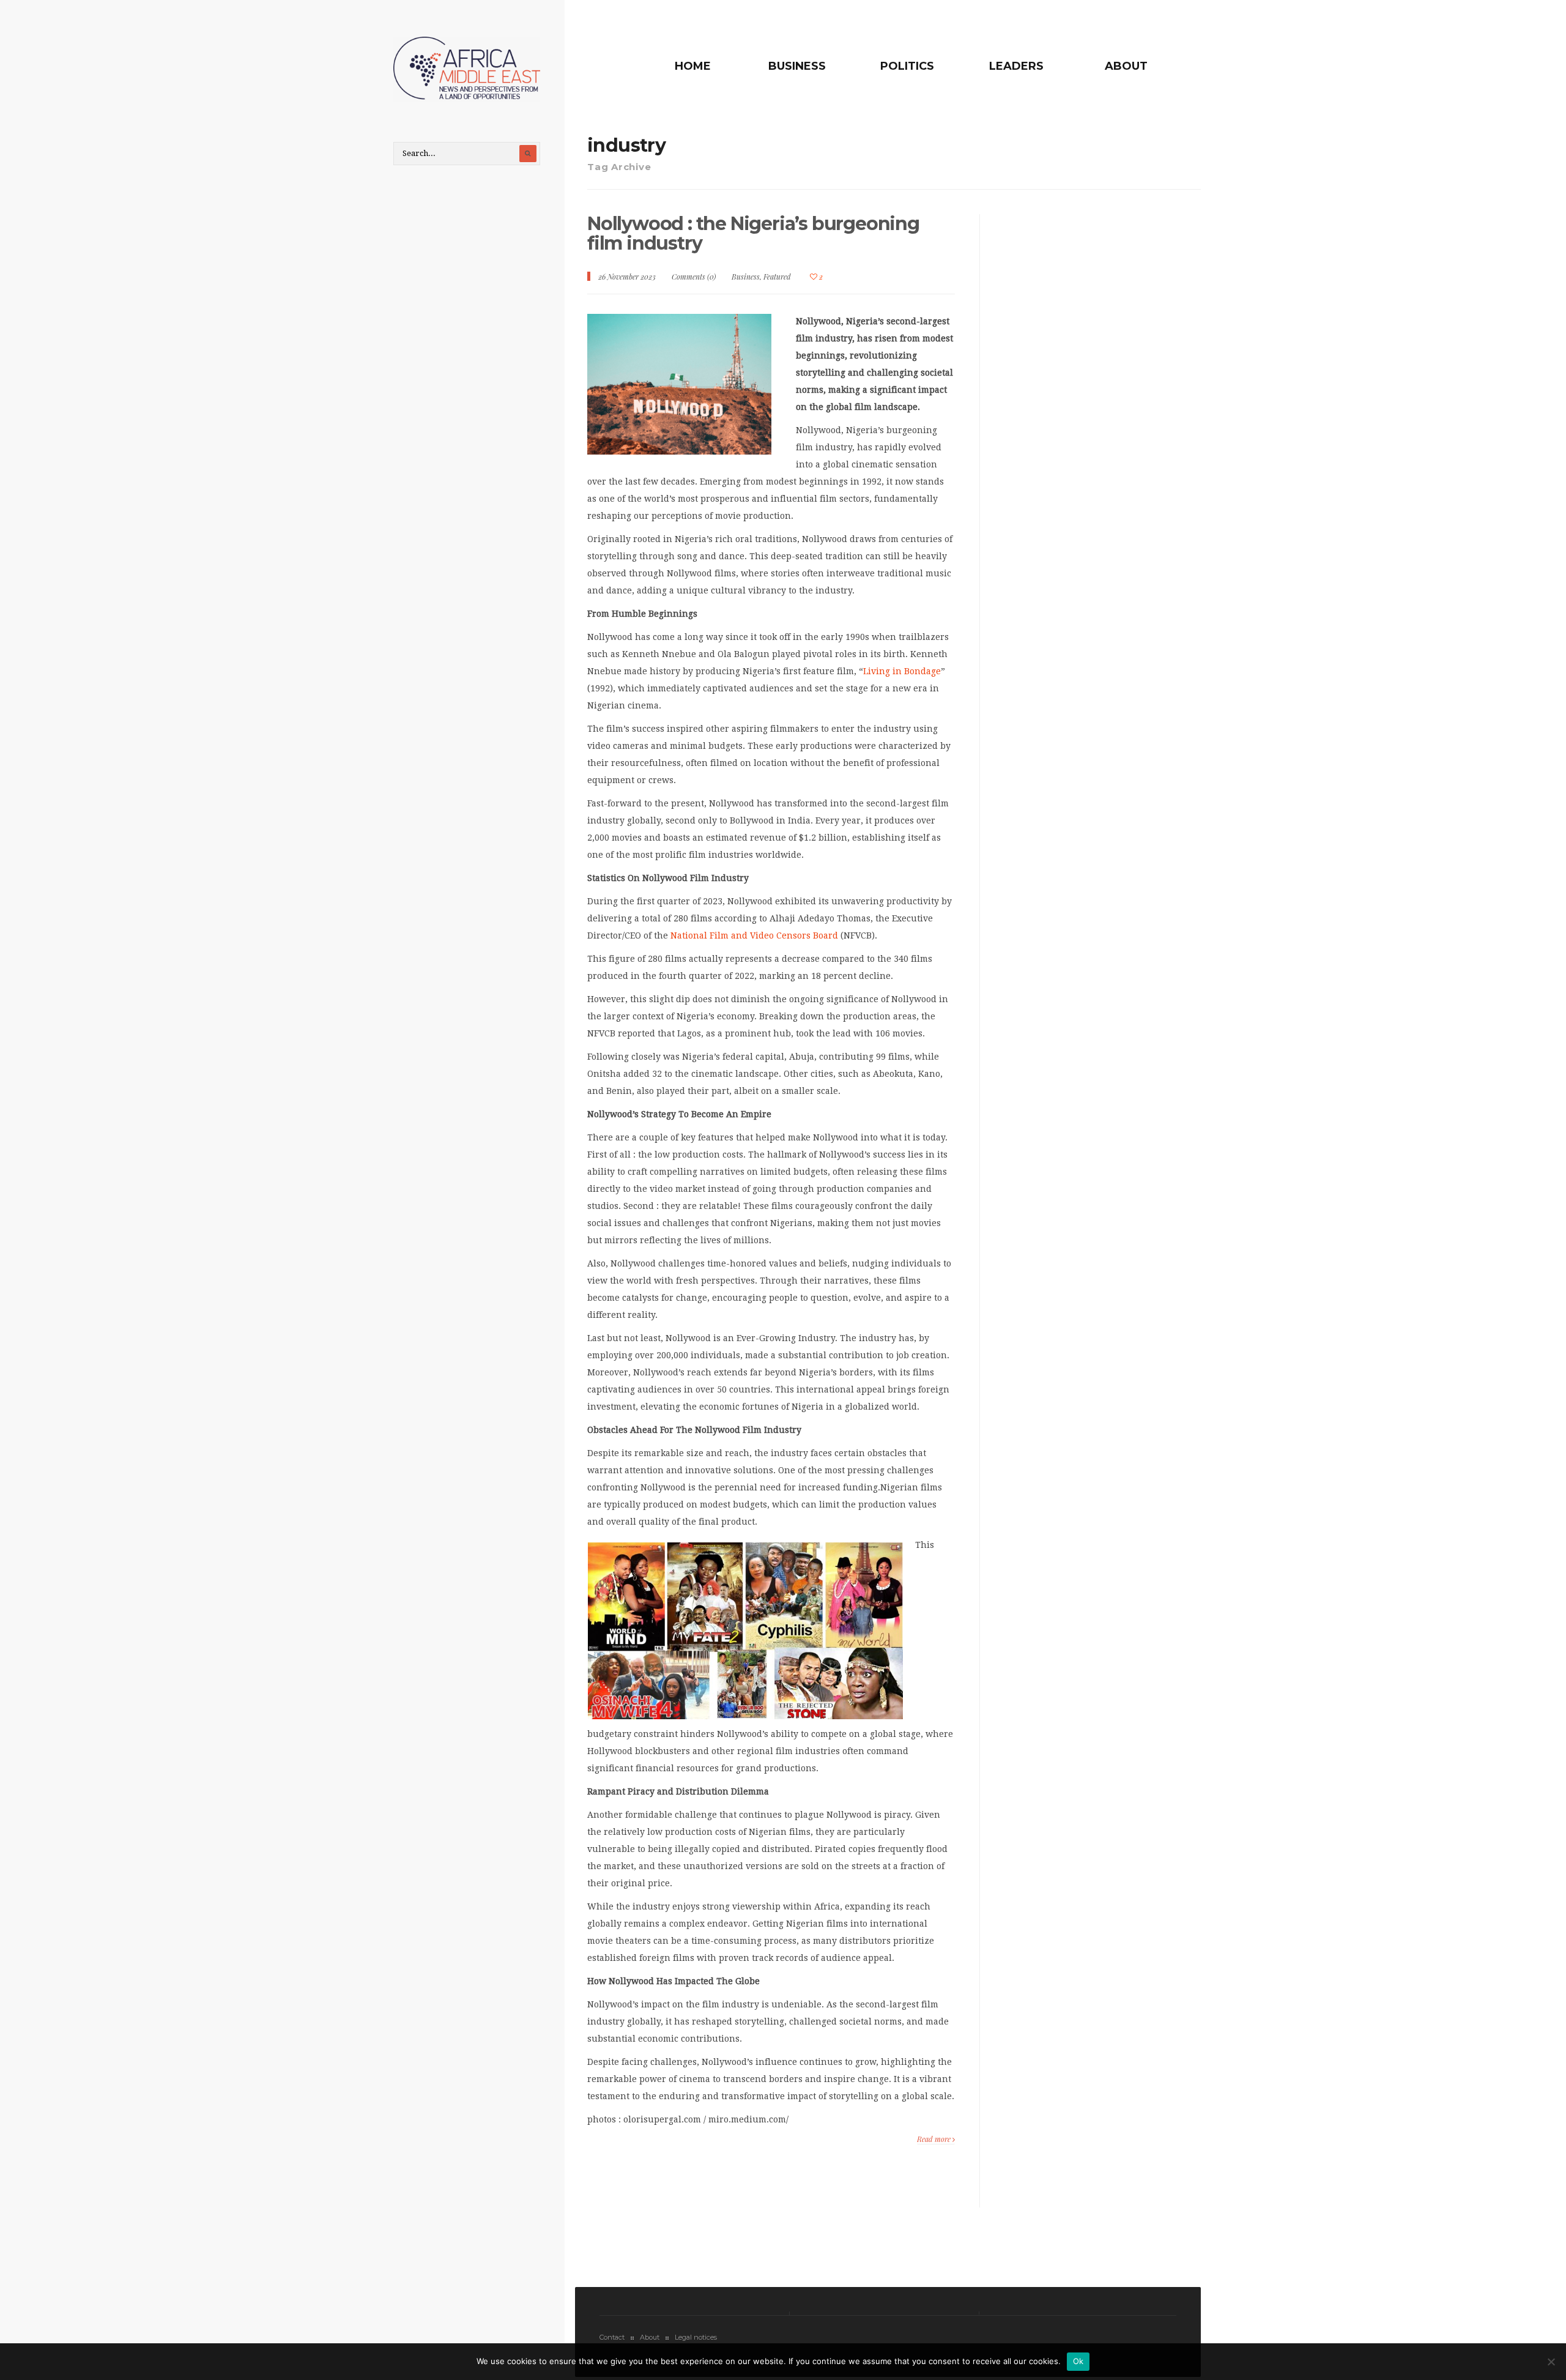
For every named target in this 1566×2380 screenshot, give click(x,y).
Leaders (1016, 66)
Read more (935, 2139)
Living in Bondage (902, 671)
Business (797, 66)
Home (693, 66)
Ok (1078, 2361)
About (1126, 66)
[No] (1551, 2362)
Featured (777, 277)
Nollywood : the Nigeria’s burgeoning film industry (753, 233)
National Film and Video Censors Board (754, 935)
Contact (612, 2337)
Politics (907, 66)
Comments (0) (694, 277)
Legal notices (696, 2337)
